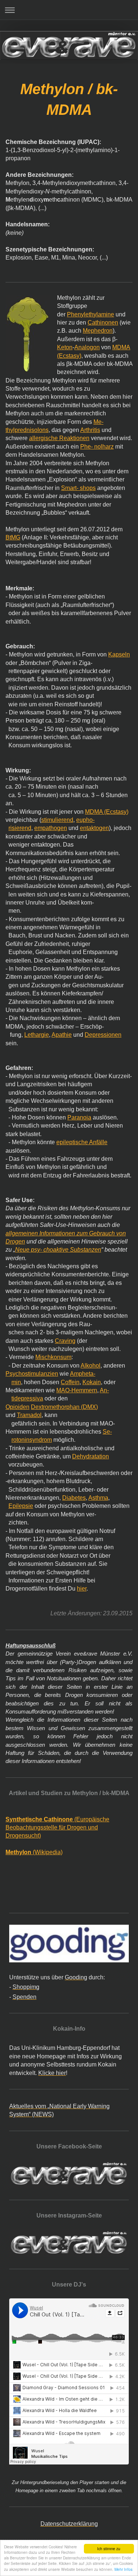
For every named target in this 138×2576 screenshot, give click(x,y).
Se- (107, 1432)
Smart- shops (78, 488)
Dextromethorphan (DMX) (64, 1407)
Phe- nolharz (97, 447)
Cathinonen (103, 323)
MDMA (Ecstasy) (107, 812)
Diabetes (74, 1498)
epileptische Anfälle (82, 1142)
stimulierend (57, 820)
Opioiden (17, 1407)
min (16, 1382)
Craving (65, 1341)
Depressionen (103, 1035)
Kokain (92, 1382)
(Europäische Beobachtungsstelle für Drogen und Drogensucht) (57, 1828)
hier (82, 1589)
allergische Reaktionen (59, 438)
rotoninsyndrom (32, 1440)
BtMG (13, 537)
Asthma (98, 1498)
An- (104, 1390)
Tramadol (29, 1415)
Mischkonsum (53, 1357)
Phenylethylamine (91, 314)
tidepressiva (27, 1398)
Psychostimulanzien (32, 1374)
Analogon (87, 347)
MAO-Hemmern (77, 1390)
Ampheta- (83, 1374)
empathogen (51, 828)
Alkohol (91, 1366)
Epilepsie (21, 1506)
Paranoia (79, 1117)
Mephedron (98, 331)
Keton (65, 347)
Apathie (62, 1035)
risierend (20, 828)
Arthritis (90, 430)
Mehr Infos (123, 2569)
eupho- (85, 820)
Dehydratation (91, 1456)
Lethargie (37, 1035)
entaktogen (94, 828)
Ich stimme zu (109, 2548)
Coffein (70, 1382)
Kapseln (119, 654)
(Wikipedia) (34, 1852)
